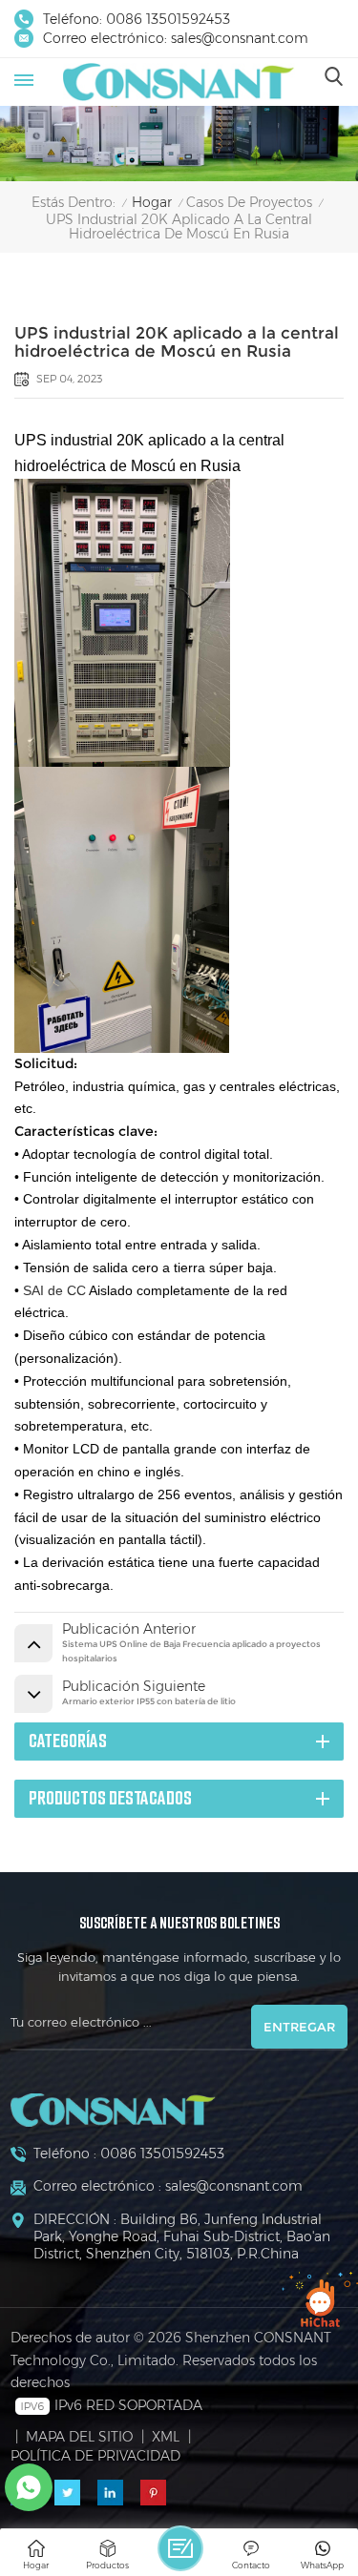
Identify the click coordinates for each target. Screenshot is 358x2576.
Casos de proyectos (249, 203)
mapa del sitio (79, 2437)
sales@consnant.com (240, 38)
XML (166, 2437)
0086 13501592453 (168, 19)
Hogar (152, 203)
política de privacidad (95, 2456)
